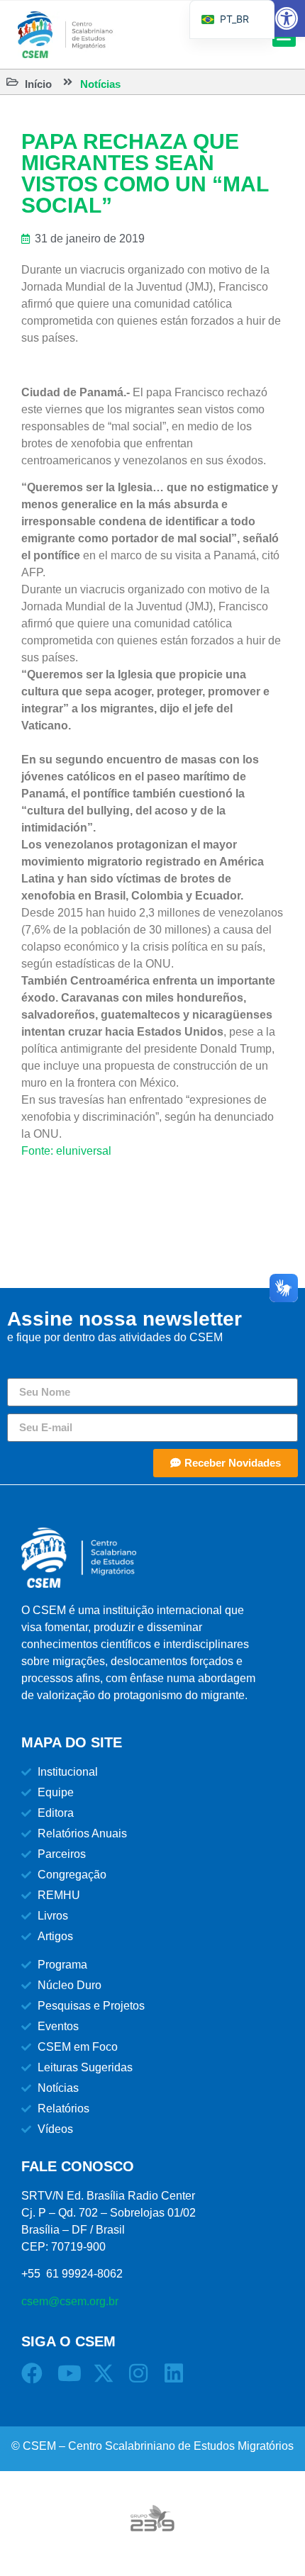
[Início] (12, 82)
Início (38, 84)
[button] (287, 18)
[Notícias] (68, 82)
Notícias (100, 84)
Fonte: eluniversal (66, 1151)
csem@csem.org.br (70, 2301)
